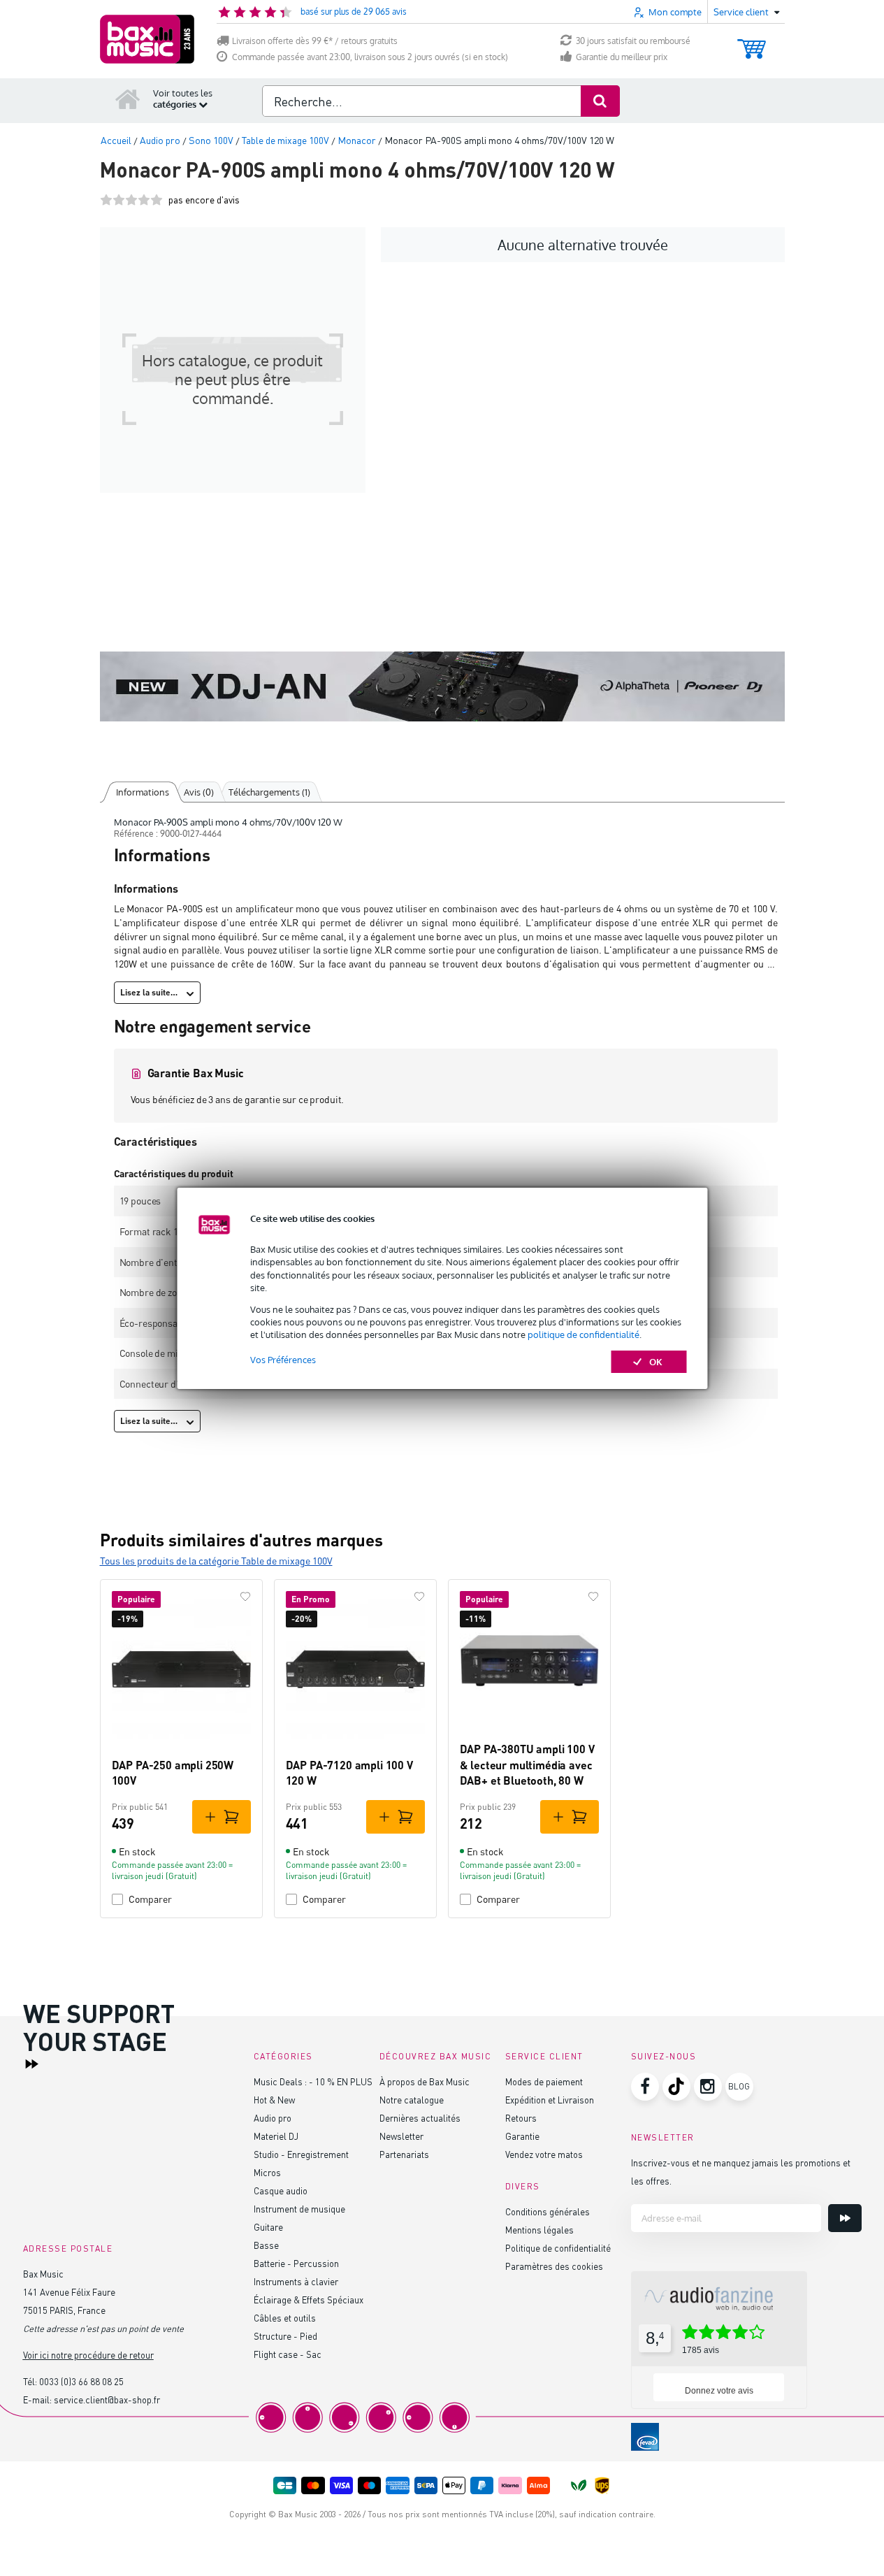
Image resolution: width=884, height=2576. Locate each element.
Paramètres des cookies (554, 2266)
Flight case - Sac (288, 2354)
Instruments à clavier (296, 2281)
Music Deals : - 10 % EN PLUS (313, 2081)
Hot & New (274, 2100)
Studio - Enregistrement (301, 2154)
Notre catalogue (412, 2100)
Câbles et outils (285, 2318)
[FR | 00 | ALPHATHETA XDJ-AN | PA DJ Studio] (442, 686)
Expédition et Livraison (550, 2100)
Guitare (268, 2227)
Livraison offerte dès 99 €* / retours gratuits (315, 41)
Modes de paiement (544, 2081)
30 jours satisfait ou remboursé (633, 41)
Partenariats (404, 2154)
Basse (266, 2245)
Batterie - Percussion (296, 2263)
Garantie (522, 2136)
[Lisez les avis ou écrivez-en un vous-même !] (131, 200)
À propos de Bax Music (425, 2081)
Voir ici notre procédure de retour (88, 2355)
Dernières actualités (420, 2118)
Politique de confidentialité (558, 2248)
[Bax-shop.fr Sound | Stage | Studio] (147, 39)
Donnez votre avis (719, 2391)
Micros (267, 2172)
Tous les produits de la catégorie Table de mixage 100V (216, 1561)
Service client (544, 2056)
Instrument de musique (299, 2209)
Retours (521, 2118)
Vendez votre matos (544, 2154)
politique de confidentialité (584, 1334)
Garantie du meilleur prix (622, 57)
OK (656, 1362)
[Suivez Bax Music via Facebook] (645, 2087)
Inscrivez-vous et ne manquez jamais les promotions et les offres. (741, 2172)
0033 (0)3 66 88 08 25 (81, 2381)
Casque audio (281, 2190)
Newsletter (401, 2136)
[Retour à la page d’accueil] (128, 99)
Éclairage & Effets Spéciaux (309, 2300)
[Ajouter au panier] (222, 1817)
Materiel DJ (276, 2136)
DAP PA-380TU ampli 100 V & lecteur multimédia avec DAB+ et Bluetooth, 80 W (527, 1764)
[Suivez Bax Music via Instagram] (708, 2087)
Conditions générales (548, 2211)
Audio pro (273, 2118)
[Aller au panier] (752, 42)
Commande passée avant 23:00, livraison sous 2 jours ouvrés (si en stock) (370, 57)
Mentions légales (539, 2230)
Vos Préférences (283, 1360)
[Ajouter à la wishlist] (245, 1597)
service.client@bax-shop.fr (107, 2399)
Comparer (150, 1899)
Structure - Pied (285, 2336)
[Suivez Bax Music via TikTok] (676, 2087)
